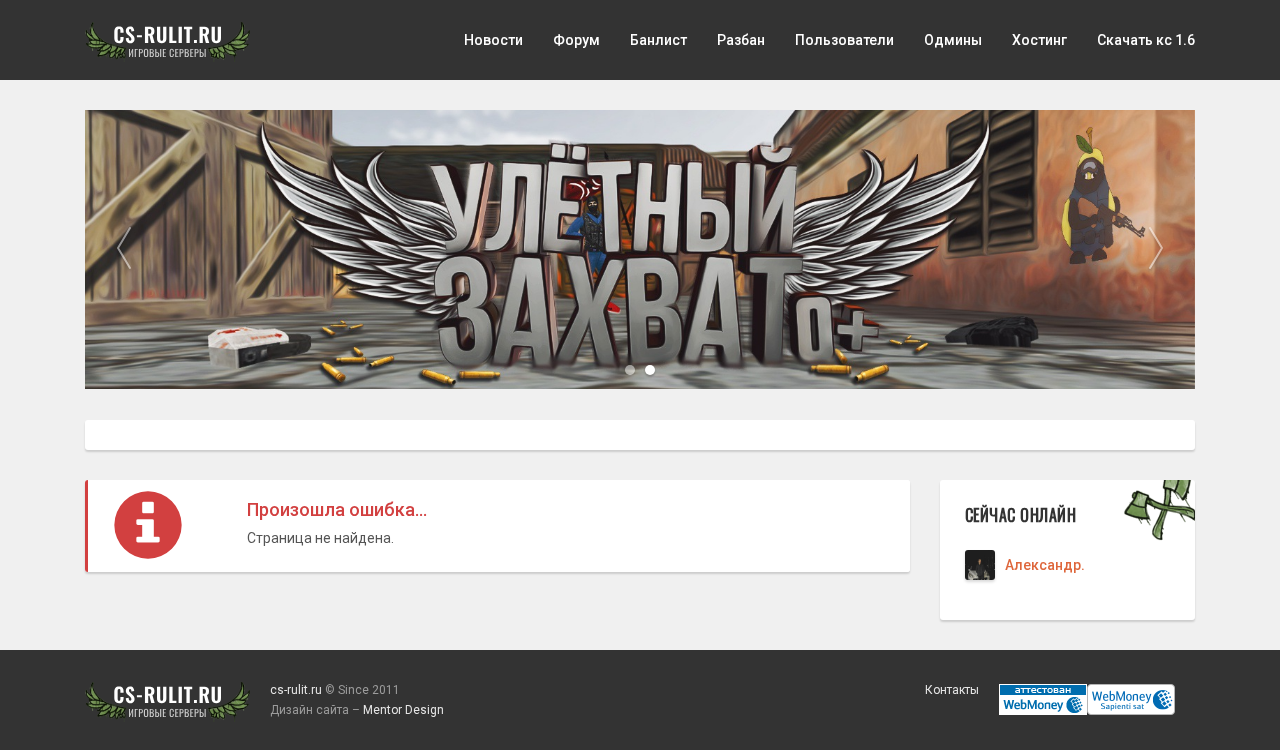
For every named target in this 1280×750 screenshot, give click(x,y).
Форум (576, 40)
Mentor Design (403, 710)
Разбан (741, 40)
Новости (493, 40)
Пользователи (844, 40)
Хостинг (1039, 40)
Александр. (1045, 565)
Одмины (953, 40)
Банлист (658, 40)
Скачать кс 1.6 (1146, 40)
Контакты (952, 690)
